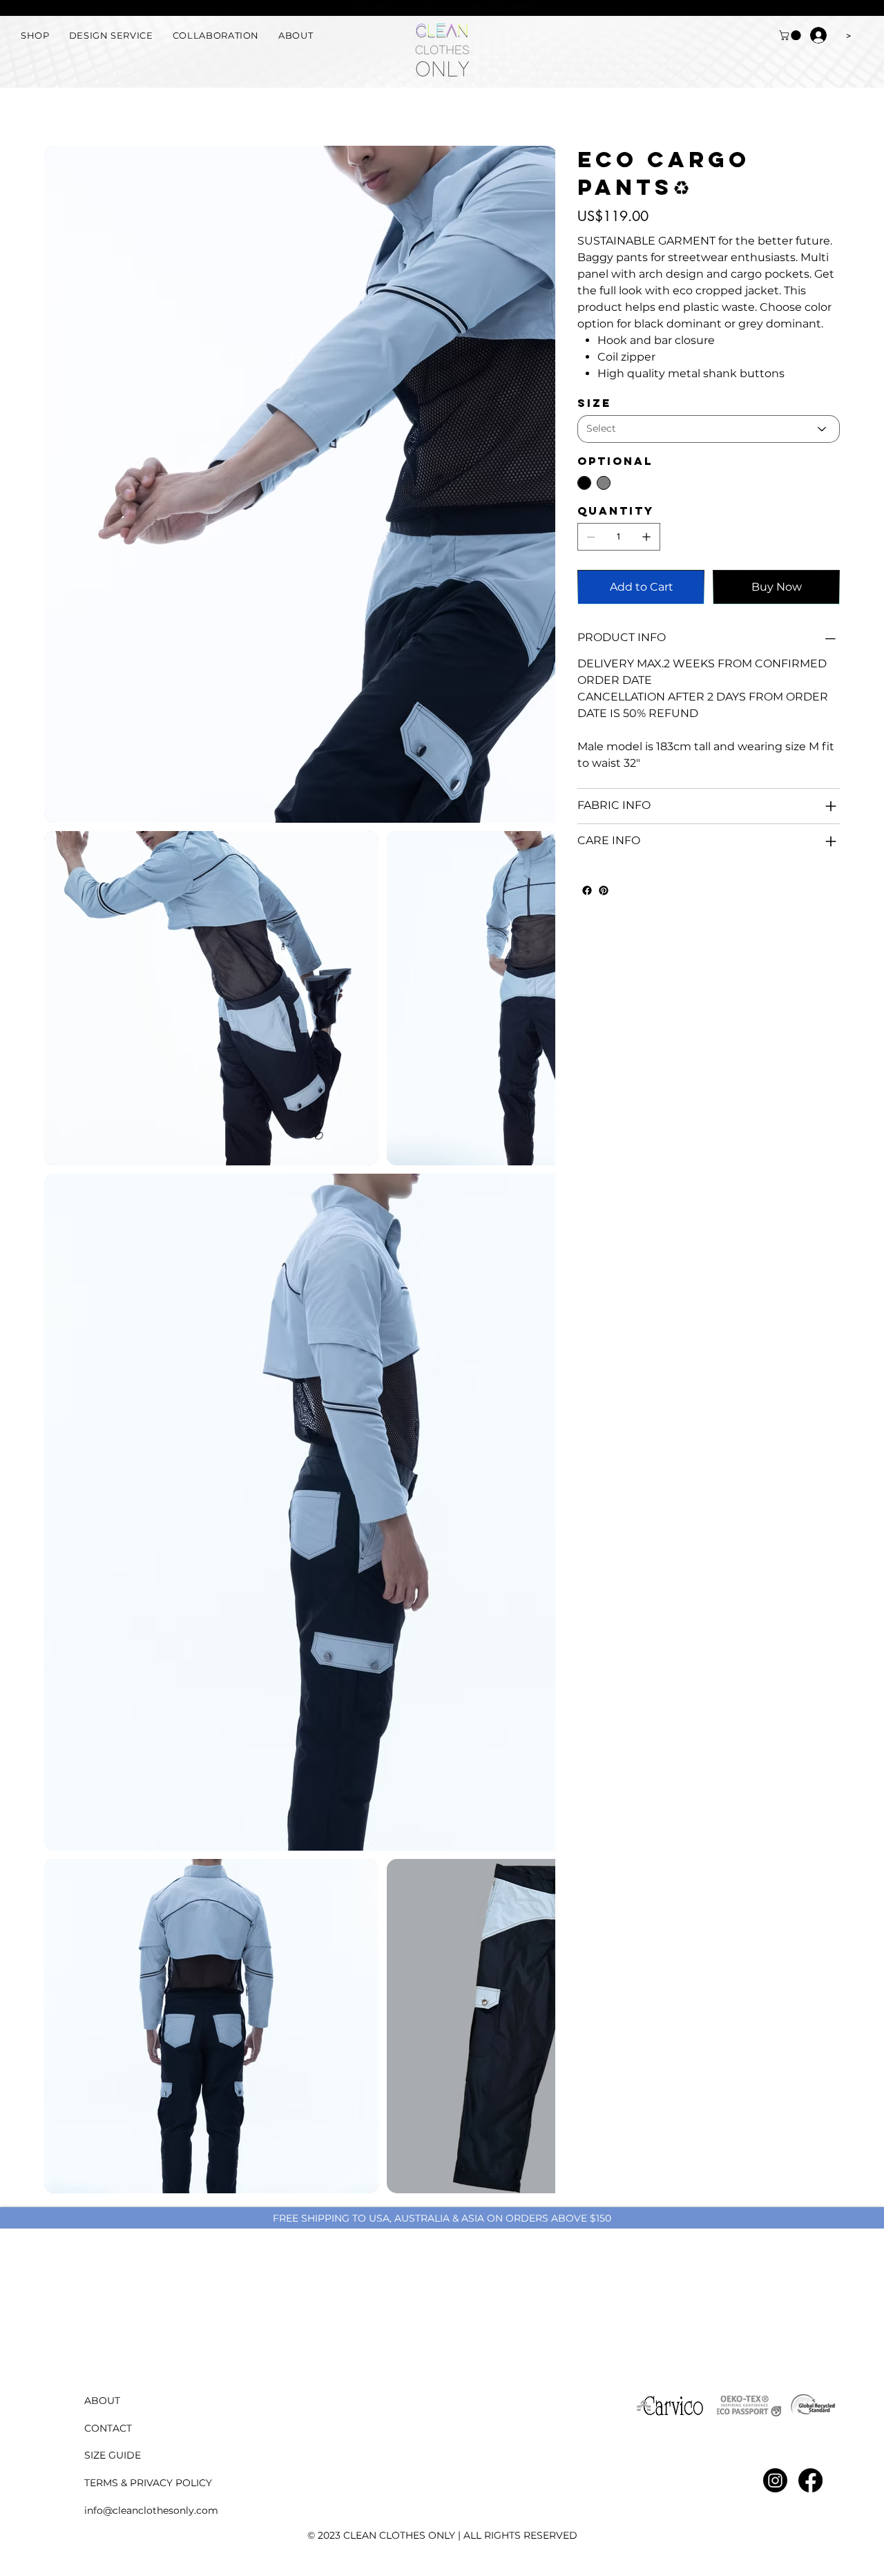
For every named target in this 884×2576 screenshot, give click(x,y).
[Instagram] (775, 2480)
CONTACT (108, 2428)
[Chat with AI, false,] (857, 2550)
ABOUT (102, 2401)
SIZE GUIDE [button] (113, 2455)
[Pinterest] (604, 890)
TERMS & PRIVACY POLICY (148, 2483)
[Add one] (646, 537)
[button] (791, 35)
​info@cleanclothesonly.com (151, 2510)
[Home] (50, 110)
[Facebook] (587, 890)
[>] (818, 35)
